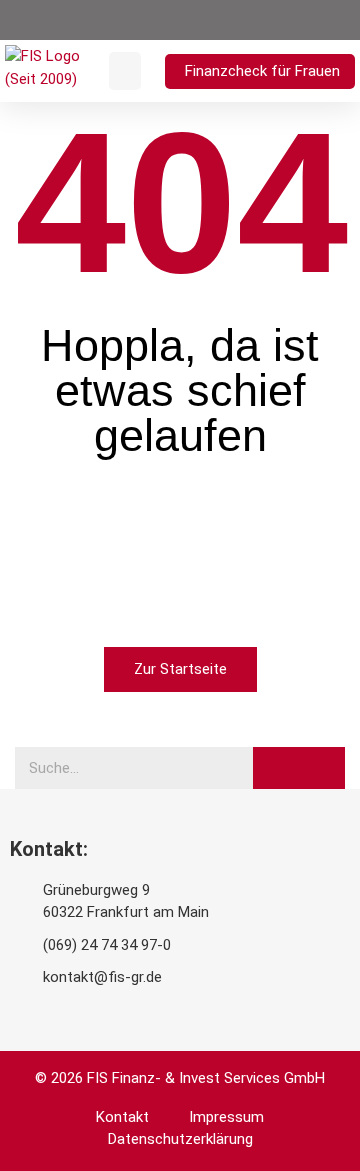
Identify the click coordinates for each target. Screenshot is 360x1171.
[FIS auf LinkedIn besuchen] (287, 20)
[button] (20, 20)
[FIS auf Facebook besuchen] (232, 20)
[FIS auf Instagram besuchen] (259, 20)
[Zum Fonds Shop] (342, 20)
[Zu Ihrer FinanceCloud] (314, 20)
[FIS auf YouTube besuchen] (204, 20)
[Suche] (299, 768)
